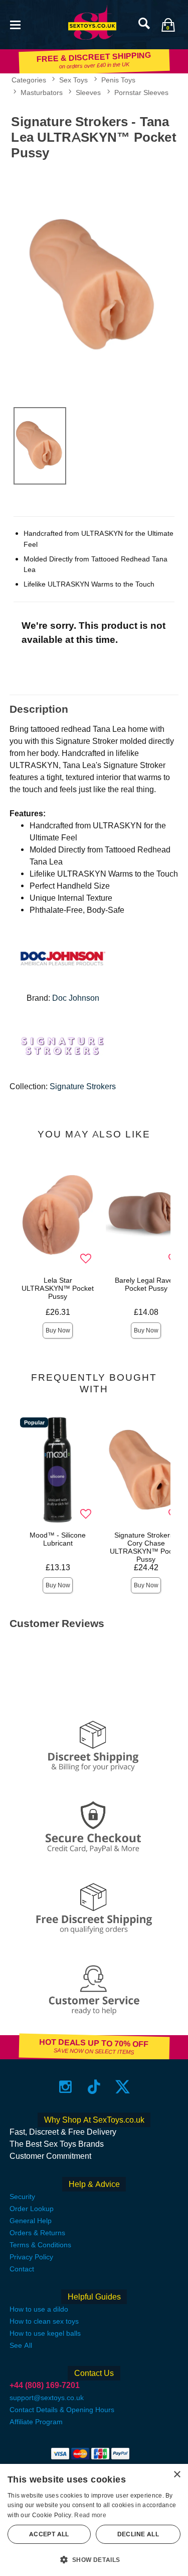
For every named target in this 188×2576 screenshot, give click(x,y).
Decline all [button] (138, 2534)
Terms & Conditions (40, 2245)
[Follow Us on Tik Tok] (94, 2087)
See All (21, 2345)
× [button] (177, 2475)
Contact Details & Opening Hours (62, 2410)
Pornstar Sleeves (141, 92)
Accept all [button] (49, 2534)
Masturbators (42, 92)
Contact (22, 2269)
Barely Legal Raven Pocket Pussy (146, 1284)
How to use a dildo (39, 2309)
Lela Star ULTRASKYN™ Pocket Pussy (58, 1288)
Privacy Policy (31, 2257)
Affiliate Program (36, 2422)
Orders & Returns (37, 2233)
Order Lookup (32, 2209)
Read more (90, 2515)
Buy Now (58, 1330)
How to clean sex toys (44, 2321)
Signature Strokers (83, 1086)
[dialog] (94, 2520)
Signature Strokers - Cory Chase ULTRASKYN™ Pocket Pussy (146, 1547)
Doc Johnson (76, 998)
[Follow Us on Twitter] (123, 2087)
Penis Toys (118, 80)
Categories (29, 80)
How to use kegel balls (45, 2333)
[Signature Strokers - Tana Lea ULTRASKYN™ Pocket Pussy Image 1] (94, 281)
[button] (15, 24)
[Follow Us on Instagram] (65, 2087)
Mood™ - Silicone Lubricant (58, 1539)
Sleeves (88, 92)
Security (22, 2197)
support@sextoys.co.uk (47, 2398)
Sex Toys (73, 80)
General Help (31, 2221)
